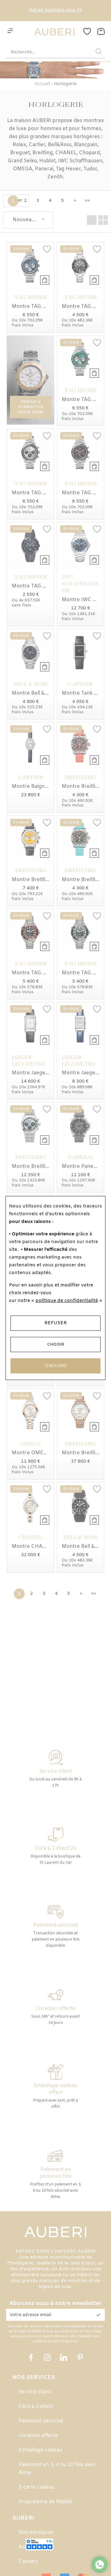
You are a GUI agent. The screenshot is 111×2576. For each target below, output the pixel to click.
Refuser (56, 1323)
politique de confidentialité (67, 1301)
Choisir (56, 1345)
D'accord (56, 1366)
